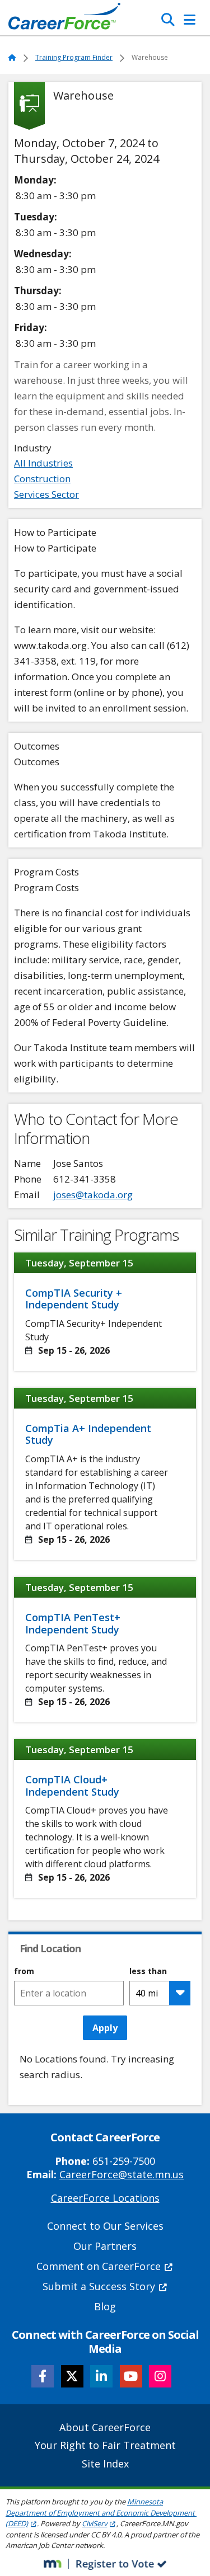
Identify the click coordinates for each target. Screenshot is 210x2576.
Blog (105, 2306)
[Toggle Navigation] (190, 20)
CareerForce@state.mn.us (122, 2174)
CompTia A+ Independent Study (88, 1434)
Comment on (99, 2266)
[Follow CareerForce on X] (72, 2376)
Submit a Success (99, 2286)
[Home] (64, 19)
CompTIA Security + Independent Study (74, 1299)
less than (148, 1971)
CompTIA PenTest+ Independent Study (73, 1623)
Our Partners (105, 2246)
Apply (105, 2028)
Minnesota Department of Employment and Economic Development (100, 2513)
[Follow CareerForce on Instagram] (160, 2376)
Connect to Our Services (105, 2226)
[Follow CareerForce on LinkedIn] (101, 2376)
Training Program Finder (74, 57)
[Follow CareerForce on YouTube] (131, 2376)
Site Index (105, 2464)
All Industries (43, 463)
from (24, 1971)
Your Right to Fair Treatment (105, 2445)
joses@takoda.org (93, 1195)
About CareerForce (105, 2427)
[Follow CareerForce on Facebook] (43, 2376)
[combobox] (69, 1993)
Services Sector (46, 494)
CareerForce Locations (105, 2198)
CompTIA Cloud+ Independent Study (72, 1786)
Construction (42, 479)
